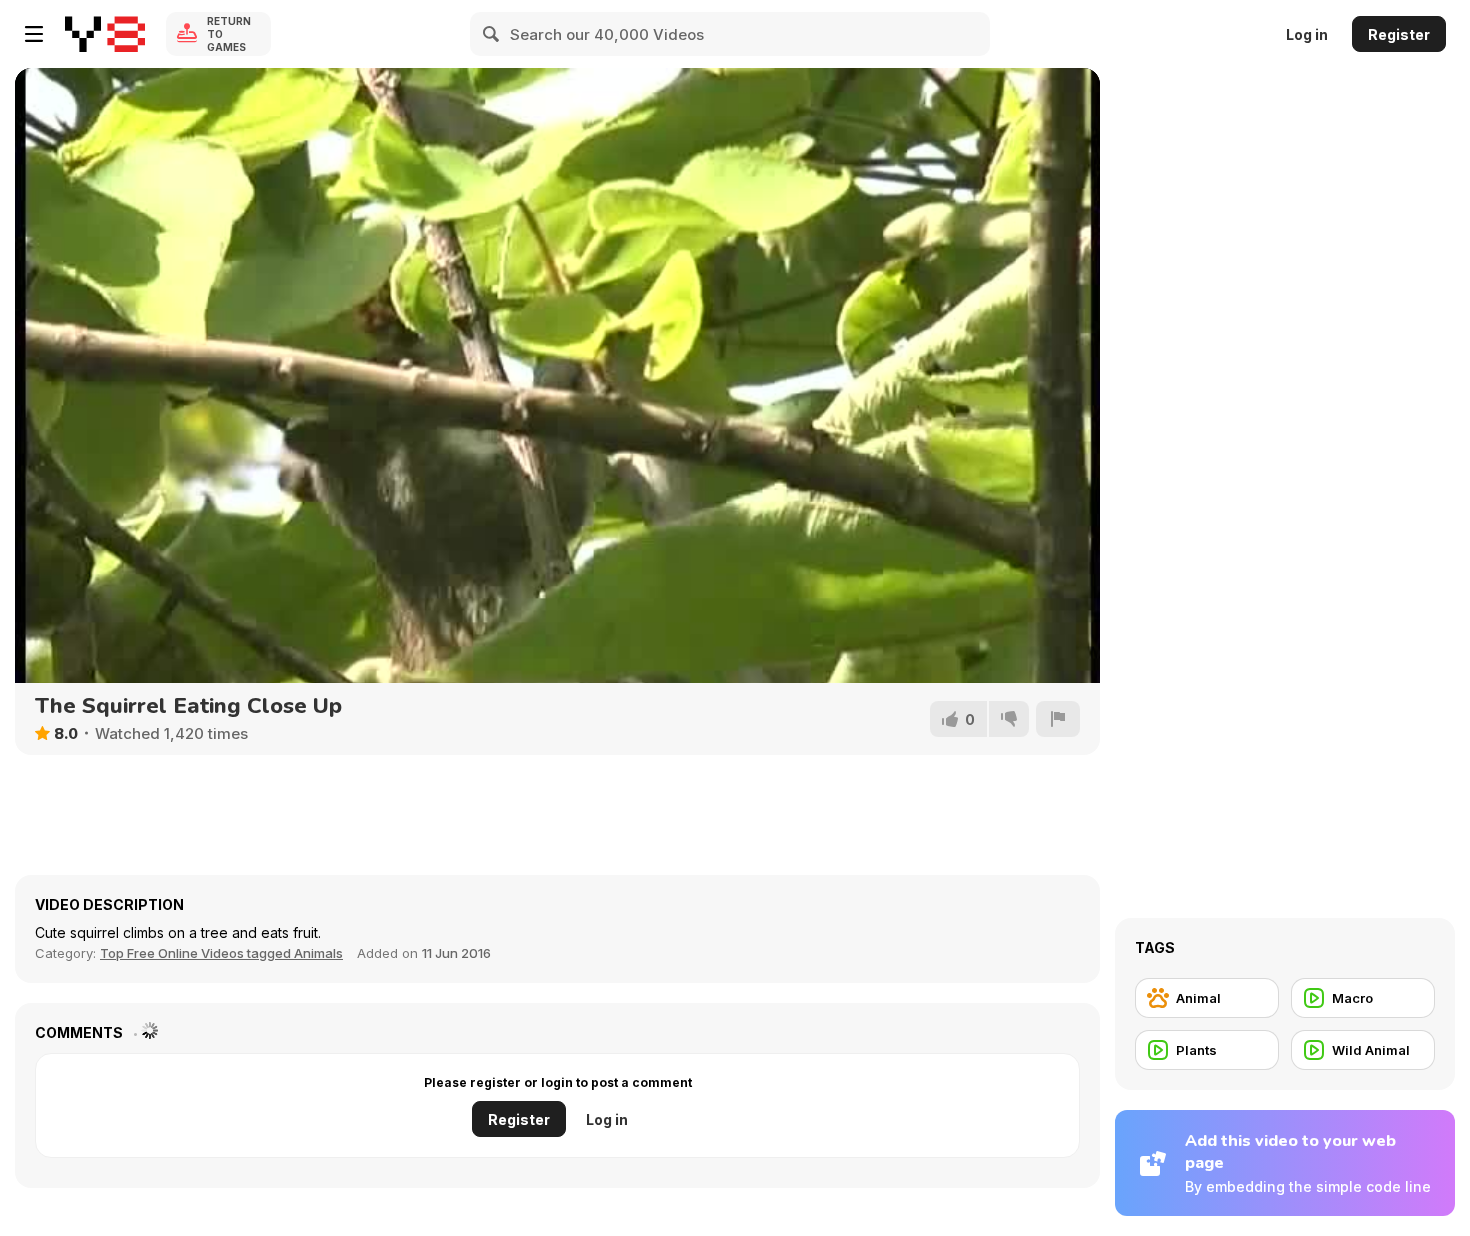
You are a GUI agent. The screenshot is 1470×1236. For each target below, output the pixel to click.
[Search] (492, 34)
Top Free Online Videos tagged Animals (221, 953)
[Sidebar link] (34, 34)
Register (1399, 34)
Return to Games (229, 34)
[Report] (1058, 719)
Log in (1307, 34)
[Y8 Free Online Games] (105, 34)
